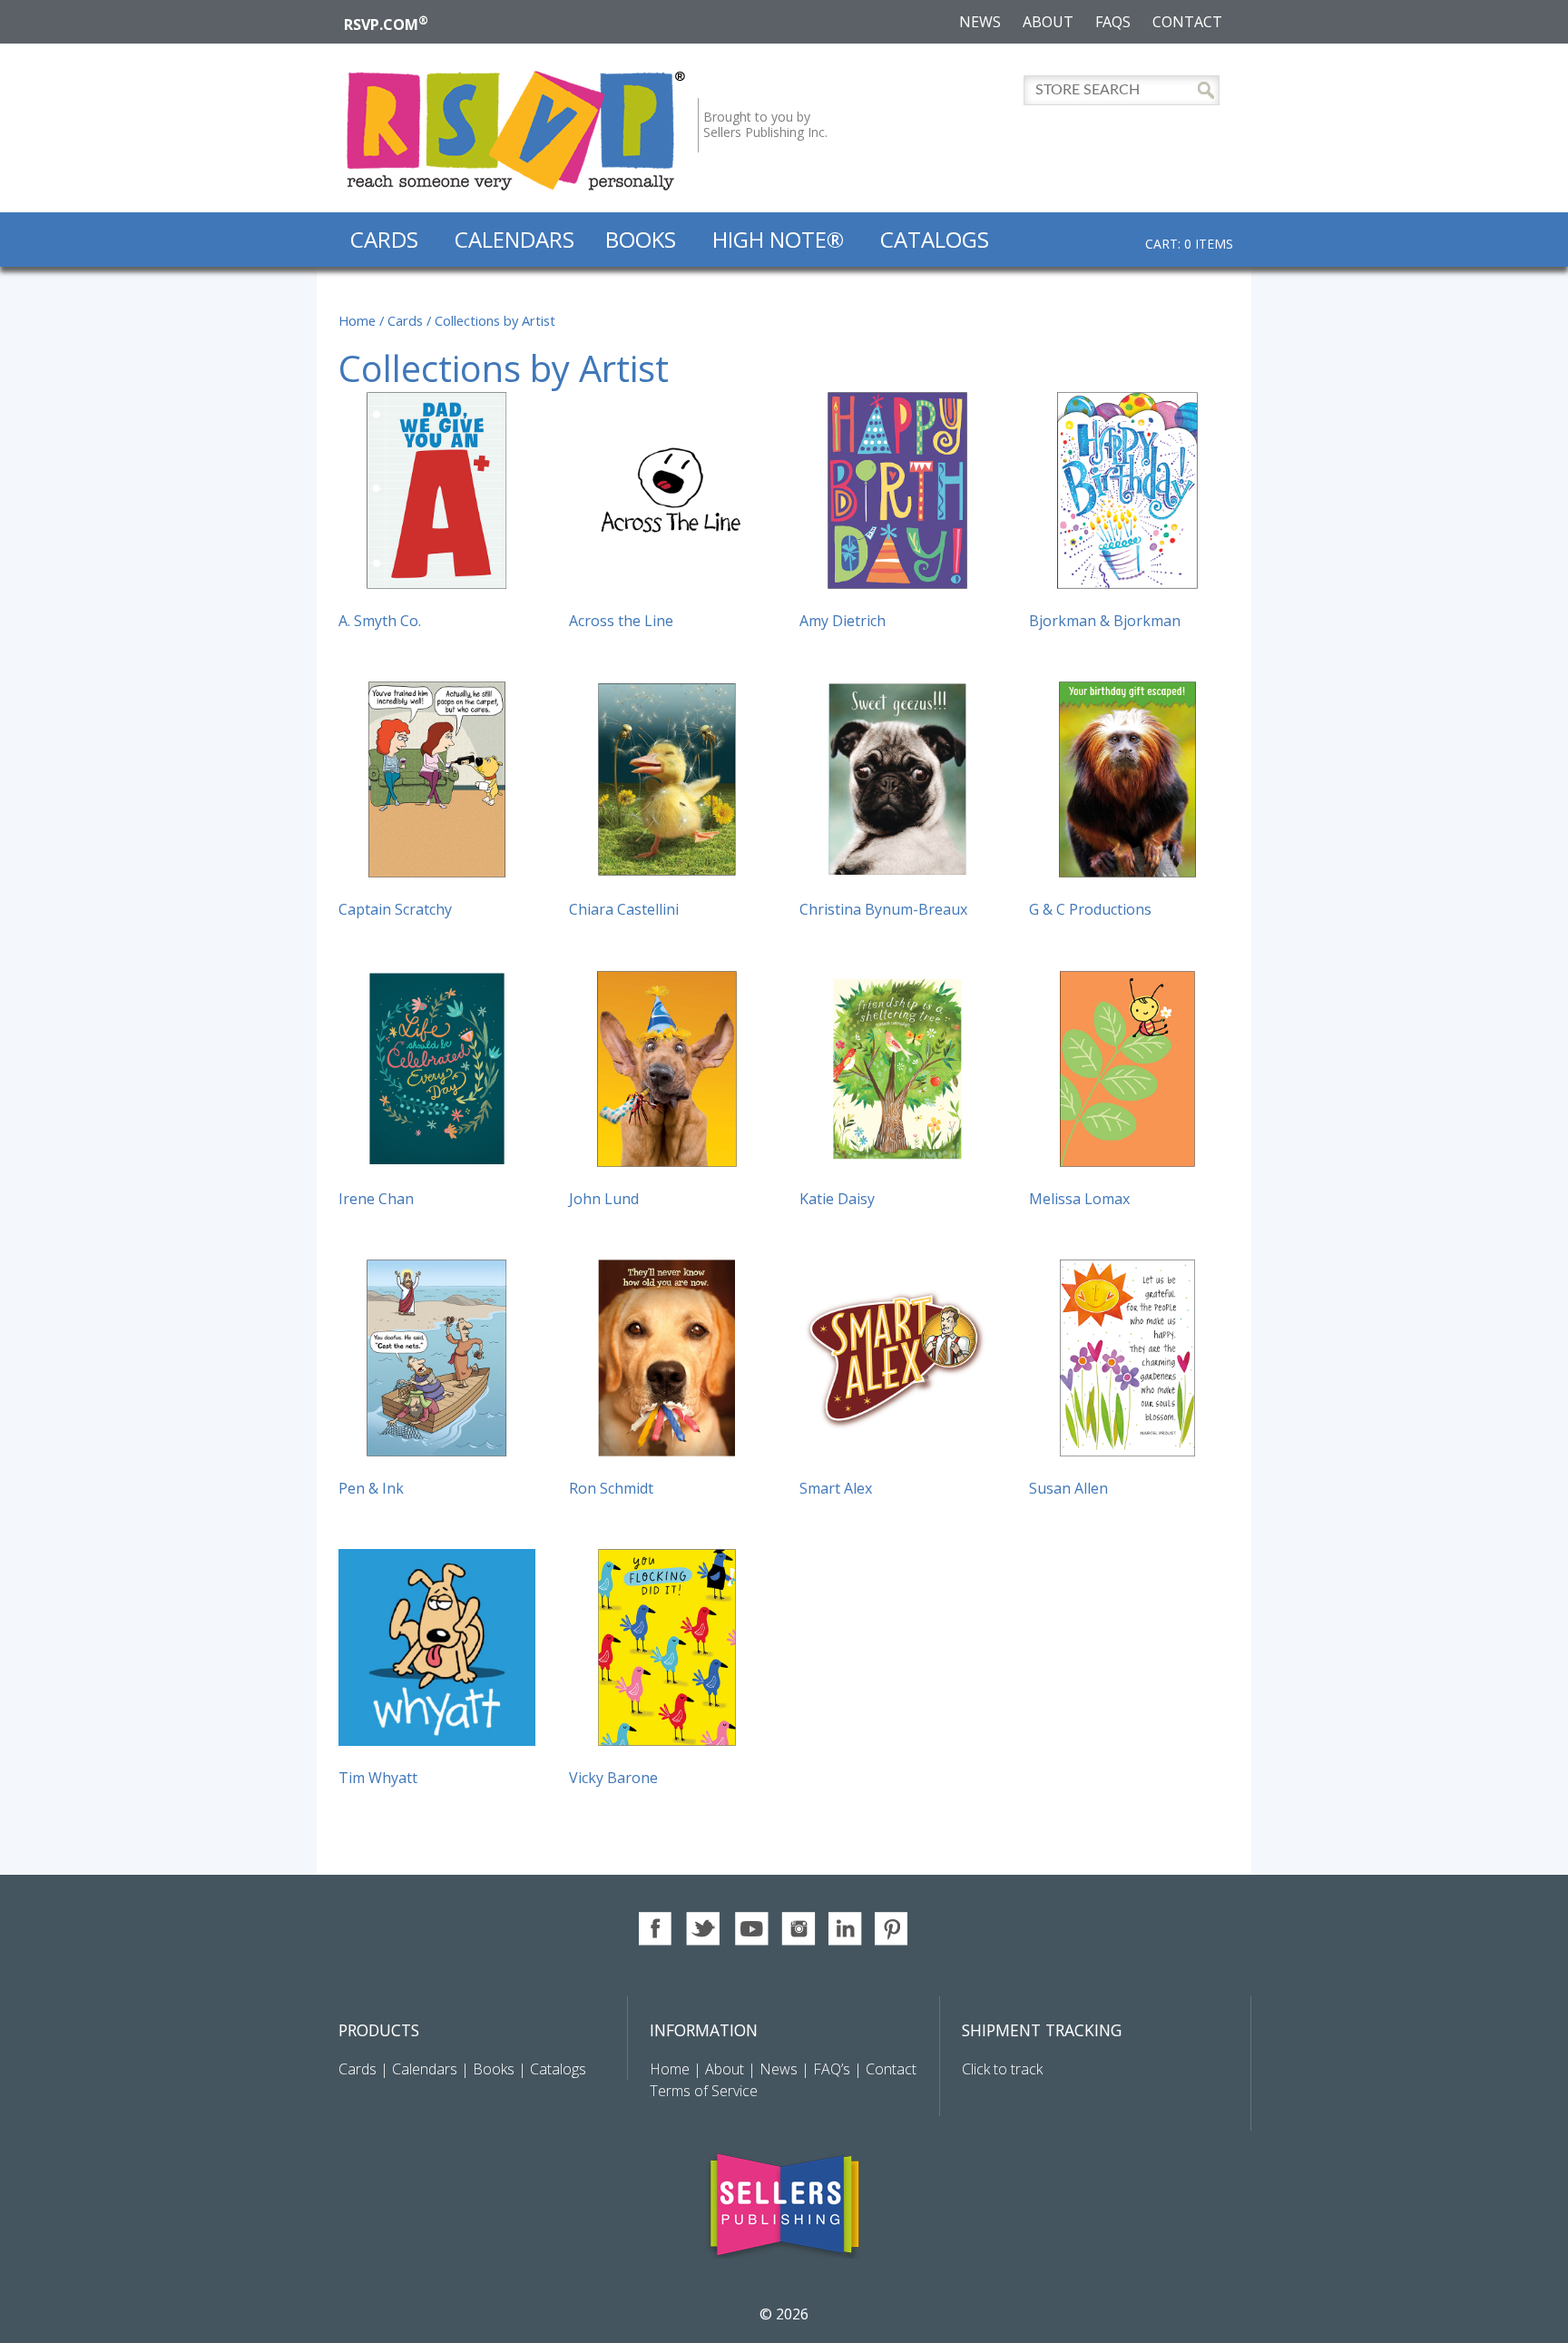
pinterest (892, 1929)
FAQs (1113, 22)
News (980, 22)
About (1048, 22)
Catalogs (935, 239)
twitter (704, 1929)
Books (641, 239)
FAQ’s (832, 2069)
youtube (751, 1929)
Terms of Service (704, 2091)
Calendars (514, 239)
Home (357, 320)
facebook (657, 1929)
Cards (384, 239)
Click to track (1002, 2069)
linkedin (845, 1929)
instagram (798, 1929)
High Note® (778, 239)
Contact (1187, 22)
